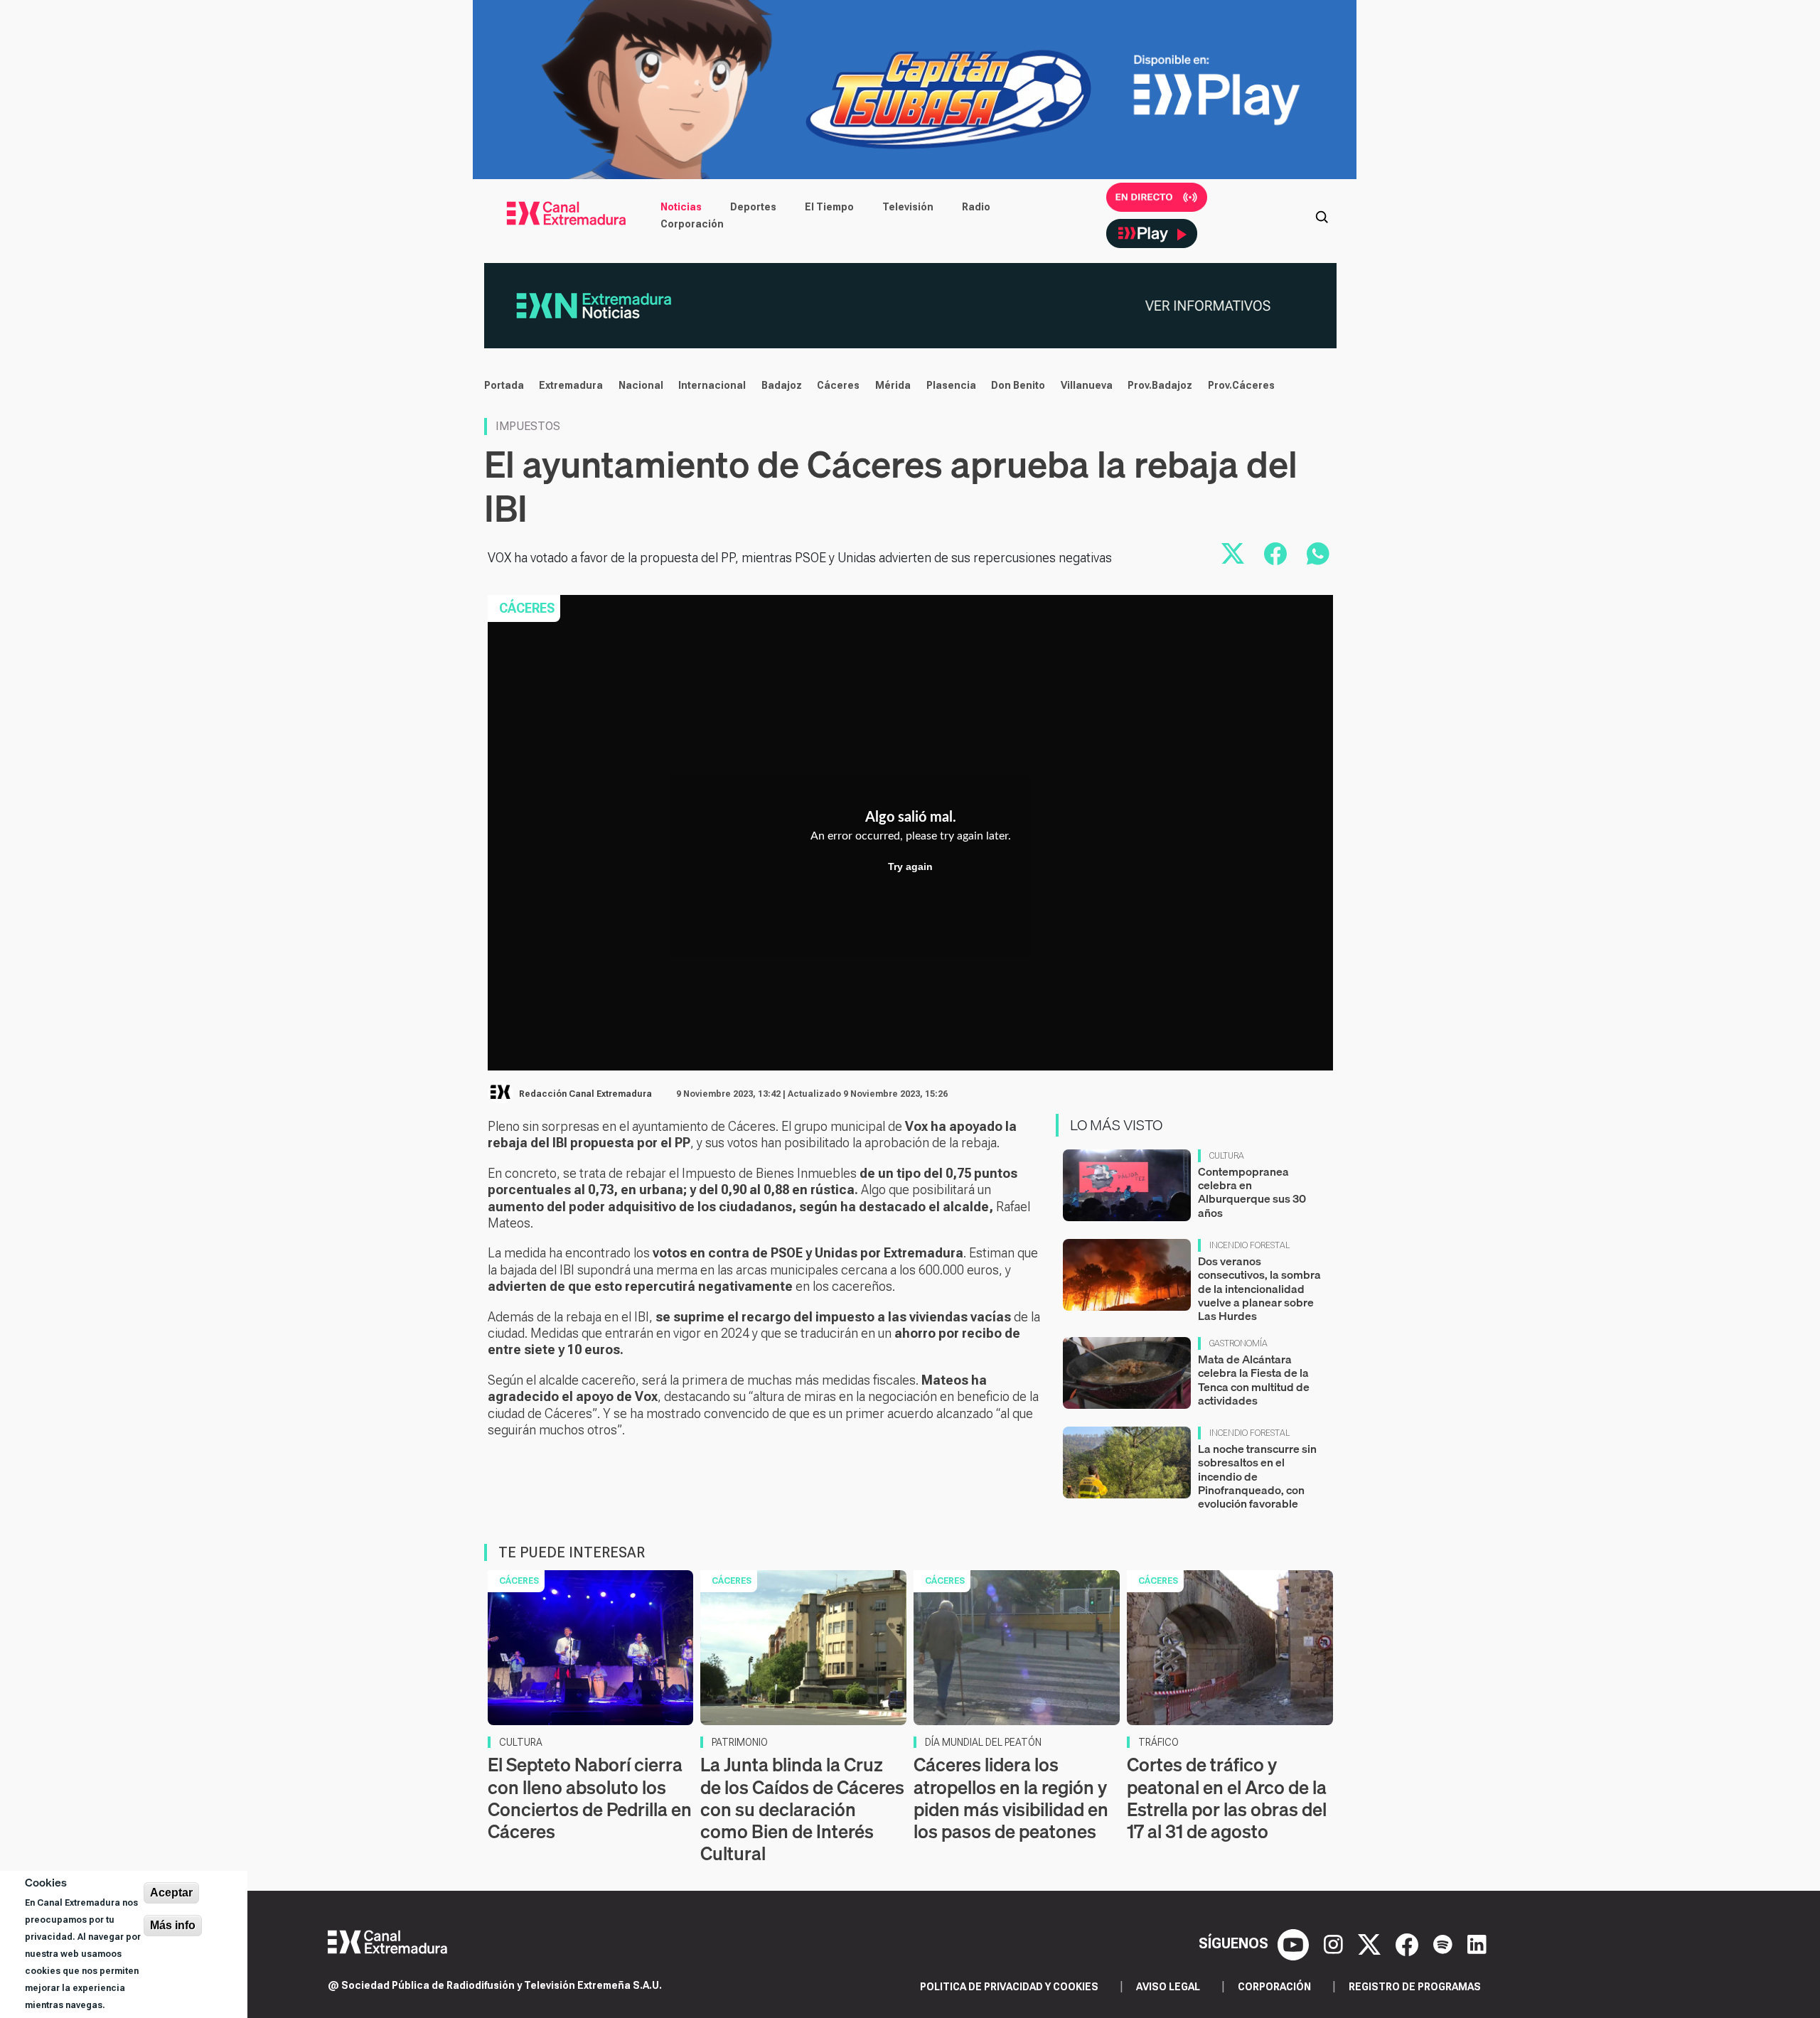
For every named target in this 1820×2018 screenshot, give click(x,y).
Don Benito (1018, 385)
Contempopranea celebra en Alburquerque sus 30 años (1252, 1192)
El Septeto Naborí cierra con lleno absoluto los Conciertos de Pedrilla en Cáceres (590, 1798)
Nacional (641, 385)
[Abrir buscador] (1322, 215)
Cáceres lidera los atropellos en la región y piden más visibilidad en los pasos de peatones (1011, 1798)
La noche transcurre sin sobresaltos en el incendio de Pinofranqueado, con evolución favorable (1257, 1476)
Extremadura (571, 385)
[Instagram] (1335, 1943)
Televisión (908, 207)
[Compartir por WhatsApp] (1318, 554)
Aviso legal (1168, 1987)
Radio (976, 207)
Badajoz (782, 385)
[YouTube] (1295, 1943)
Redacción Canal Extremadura (585, 1094)
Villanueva (1087, 385)
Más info (173, 1925)
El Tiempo (829, 207)
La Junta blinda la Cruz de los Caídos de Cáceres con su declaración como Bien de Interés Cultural (802, 1809)
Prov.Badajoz (1160, 385)
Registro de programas (1415, 1987)
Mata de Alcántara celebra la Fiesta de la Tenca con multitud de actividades (1254, 1380)
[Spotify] (1445, 1943)
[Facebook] (1409, 1943)
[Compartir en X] (1233, 554)
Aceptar (171, 1893)
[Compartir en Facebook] (1275, 554)
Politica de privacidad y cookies (1009, 1987)
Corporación (692, 224)
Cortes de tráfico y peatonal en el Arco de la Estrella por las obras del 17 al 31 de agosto (1227, 1798)
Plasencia (951, 385)
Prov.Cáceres (1241, 385)
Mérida (893, 385)
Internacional (712, 385)
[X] (1371, 1943)
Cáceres (838, 385)
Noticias (681, 207)
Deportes (753, 207)
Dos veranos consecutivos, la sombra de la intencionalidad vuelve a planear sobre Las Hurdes (1259, 1288)
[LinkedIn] (1477, 1943)
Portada (504, 385)
